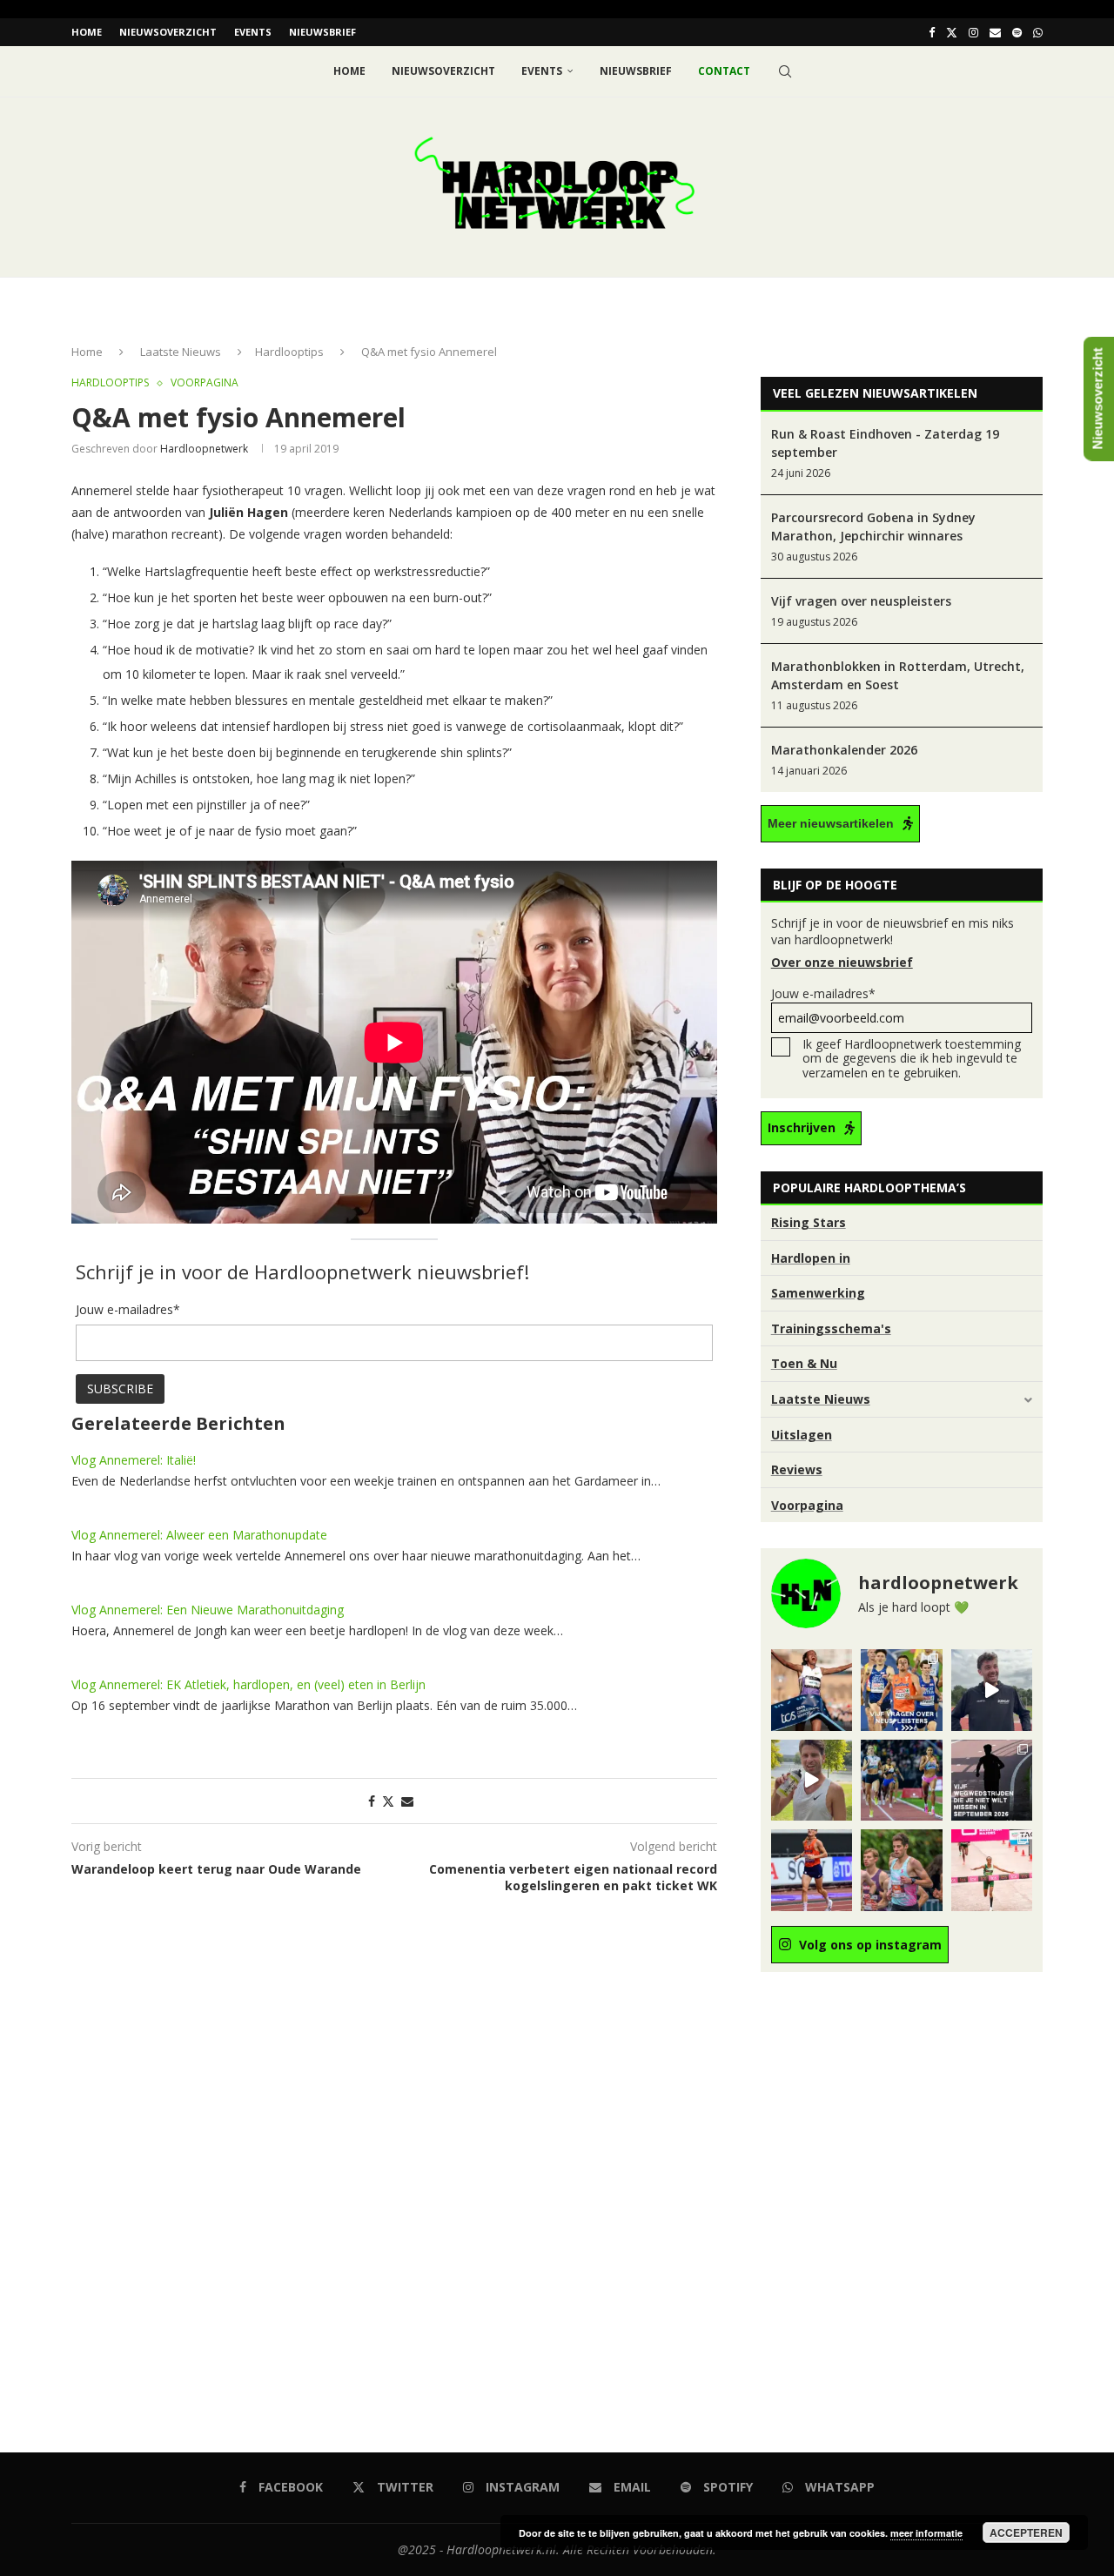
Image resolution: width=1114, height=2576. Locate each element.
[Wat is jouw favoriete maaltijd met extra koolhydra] (992, 1690)
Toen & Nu (804, 1363)
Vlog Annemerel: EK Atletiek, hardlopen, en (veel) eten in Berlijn (248, 1684)
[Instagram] (973, 32)
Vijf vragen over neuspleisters (861, 601)
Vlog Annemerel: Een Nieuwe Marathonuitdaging (208, 1610)
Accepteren (1026, 2532)
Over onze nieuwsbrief (842, 962)
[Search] (785, 71)
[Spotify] (1017, 32)
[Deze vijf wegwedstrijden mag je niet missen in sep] (992, 1780)
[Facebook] (932, 32)
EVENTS (253, 32)
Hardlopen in (811, 1258)
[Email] (995, 32)
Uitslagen (802, 1435)
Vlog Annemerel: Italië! (134, 1460)
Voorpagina (807, 1505)
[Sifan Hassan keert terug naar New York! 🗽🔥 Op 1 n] (992, 1870)
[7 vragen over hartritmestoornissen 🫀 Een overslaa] (812, 1870)
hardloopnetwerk (204, 449)
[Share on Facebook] (372, 1801)
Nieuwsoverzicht (168, 32)
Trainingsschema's (831, 1328)
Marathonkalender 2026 (844, 750)
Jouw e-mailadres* (823, 993)
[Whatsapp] (1038, 32)
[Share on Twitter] (388, 1801)
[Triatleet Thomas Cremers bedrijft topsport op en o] (901, 1870)
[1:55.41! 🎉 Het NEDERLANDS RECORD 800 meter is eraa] (901, 1780)
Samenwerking (818, 1293)
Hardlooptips (289, 352)
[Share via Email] (407, 1801)
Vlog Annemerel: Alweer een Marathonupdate (199, 1535)
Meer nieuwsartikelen (831, 823)
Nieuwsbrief (322, 32)
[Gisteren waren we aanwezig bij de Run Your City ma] (812, 1780)
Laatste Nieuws (181, 352)
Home (87, 32)
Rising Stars (809, 1222)
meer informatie (926, 2533)
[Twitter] (952, 32)
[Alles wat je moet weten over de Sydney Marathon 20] (812, 1690)
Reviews (797, 1469)
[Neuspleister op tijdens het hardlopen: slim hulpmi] (901, 1690)
